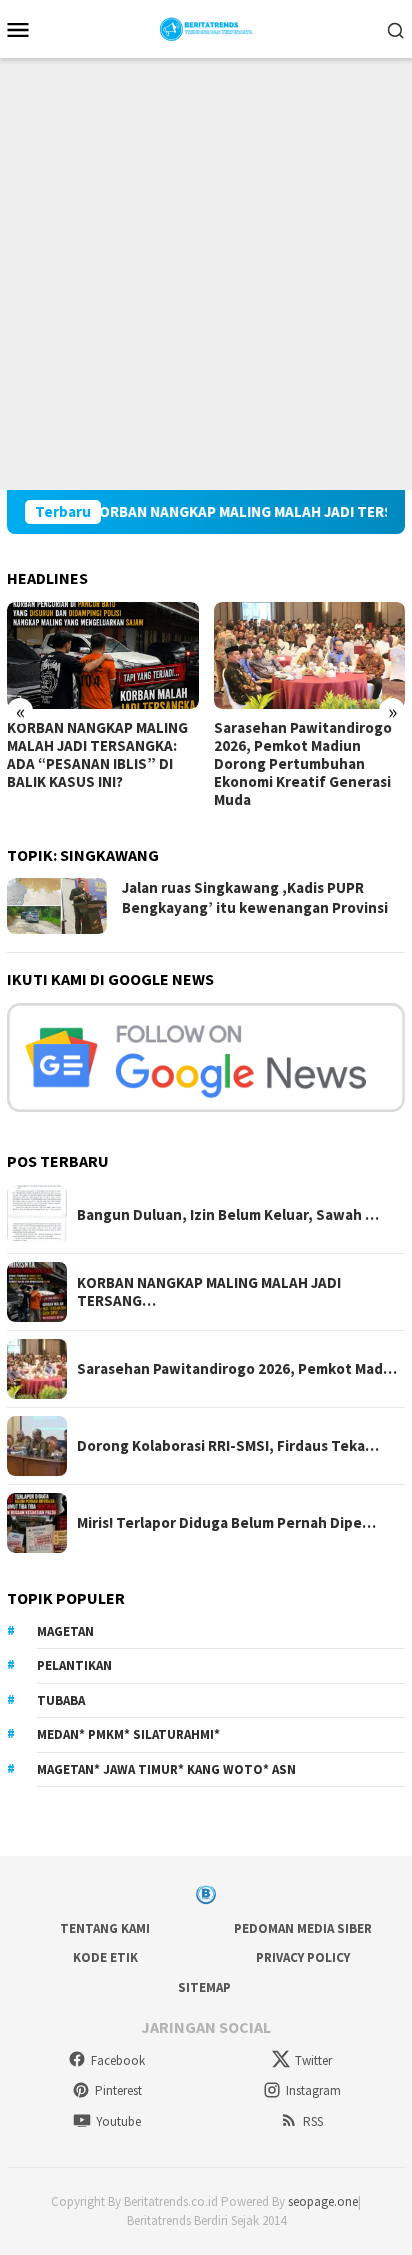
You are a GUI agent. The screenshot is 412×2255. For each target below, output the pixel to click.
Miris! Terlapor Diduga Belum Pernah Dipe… (226, 1523)
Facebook (118, 2060)
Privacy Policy (303, 1957)
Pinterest (118, 2090)
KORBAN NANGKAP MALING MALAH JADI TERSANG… (209, 1292)
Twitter (313, 2060)
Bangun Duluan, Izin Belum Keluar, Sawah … (228, 1215)
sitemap (204, 1987)
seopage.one (323, 2201)
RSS (313, 2121)
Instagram (313, 2090)
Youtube (118, 2121)
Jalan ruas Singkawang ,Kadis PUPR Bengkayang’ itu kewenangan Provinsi (255, 897)
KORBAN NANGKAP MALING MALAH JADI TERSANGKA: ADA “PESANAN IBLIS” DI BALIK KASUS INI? (97, 755)
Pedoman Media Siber (303, 1928)
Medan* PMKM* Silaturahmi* (128, 1734)
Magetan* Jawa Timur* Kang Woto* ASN (166, 1769)
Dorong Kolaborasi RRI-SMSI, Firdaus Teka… (228, 1446)
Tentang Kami (105, 1928)
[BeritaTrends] (206, 27)
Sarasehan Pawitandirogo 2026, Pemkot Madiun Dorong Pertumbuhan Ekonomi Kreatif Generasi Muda (303, 764)
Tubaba (61, 1700)
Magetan (65, 1631)
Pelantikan (74, 1665)
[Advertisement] (206, 274)
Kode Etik (105, 1957)
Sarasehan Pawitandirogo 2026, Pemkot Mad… (237, 1369)
